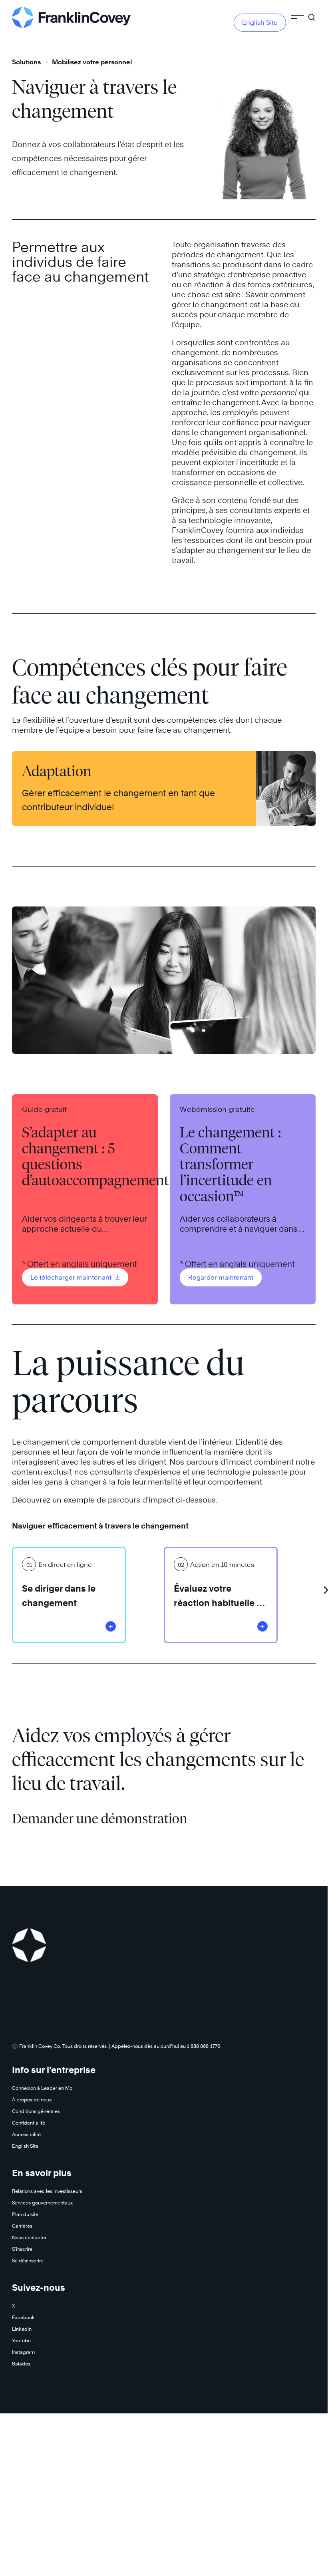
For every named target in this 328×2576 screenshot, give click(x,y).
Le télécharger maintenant (72, 1277)
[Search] (312, 14)
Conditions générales (36, 2111)
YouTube (21, 2340)
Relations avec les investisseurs (47, 2191)
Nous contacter (29, 2237)
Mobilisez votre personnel (92, 62)
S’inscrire (22, 2249)
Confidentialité (29, 2123)
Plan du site (25, 2214)
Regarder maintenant (221, 1277)
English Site (260, 23)
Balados (21, 2364)
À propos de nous (32, 2100)
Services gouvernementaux (42, 2203)
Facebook (23, 2317)
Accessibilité (26, 2134)
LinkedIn (22, 2329)
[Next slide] (326, 1587)
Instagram (23, 2352)
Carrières (22, 2226)
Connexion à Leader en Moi (43, 2088)
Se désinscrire (28, 2261)
